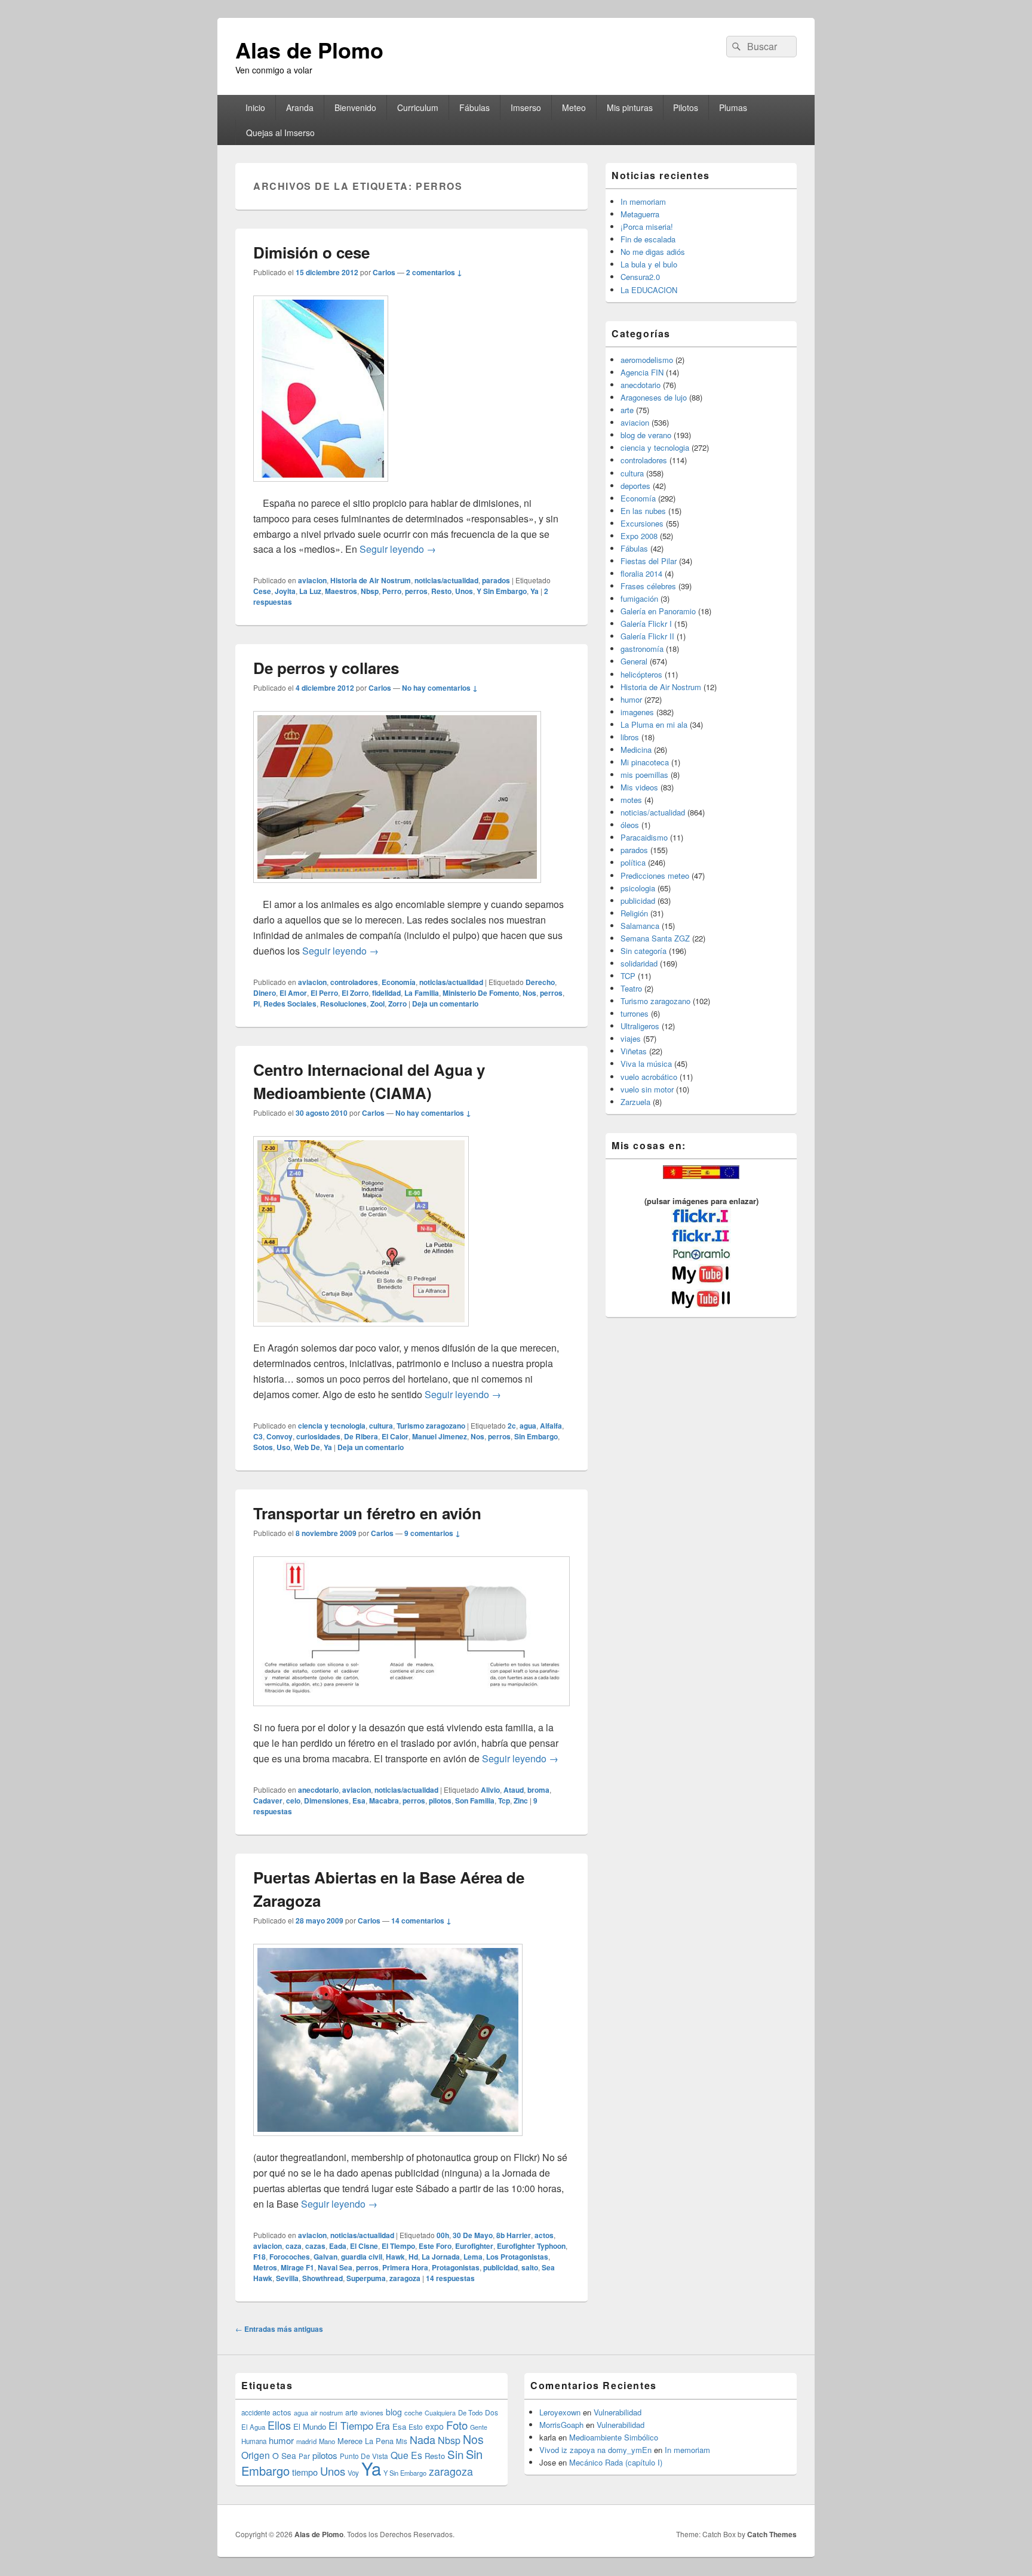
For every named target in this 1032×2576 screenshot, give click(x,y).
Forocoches (290, 2257)
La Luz (310, 591)
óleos (630, 825)
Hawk (395, 2257)
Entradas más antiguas (279, 2329)
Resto (441, 591)
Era (383, 2426)
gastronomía (642, 649)
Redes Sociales (290, 1004)
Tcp (504, 1801)
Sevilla (287, 2278)
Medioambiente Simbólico (614, 2437)
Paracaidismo (644, 837)
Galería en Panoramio (658, 611)
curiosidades (318, 1436)
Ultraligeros (640, 1026)
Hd (413, 2257)
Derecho (540, 982)
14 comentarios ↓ (421, 1921)
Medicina (636, 750)
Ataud (514, 1790)
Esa (359, 1801)
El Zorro (355, 993)
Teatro (631, 988)
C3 (258, 1436)
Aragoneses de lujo (654, 397)
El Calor (395, 1436)
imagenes (637, 712)
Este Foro (435, 2246)
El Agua (253, 2427)
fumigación (639, 598)
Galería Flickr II (647, 636)
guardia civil (362, 2257)
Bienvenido (355, 107)
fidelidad (386, 993)
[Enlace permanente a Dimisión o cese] (321, 487)
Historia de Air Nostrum (371, 580)
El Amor (293, 993)
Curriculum (418, 107)
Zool (377, 1004)
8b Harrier (514, 2235)
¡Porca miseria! (647, 227)
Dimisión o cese (311, 252)
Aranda (300, 107)
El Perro (324, 993)
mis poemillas (644, 775)
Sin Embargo (536, 1436)
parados (496, 580)
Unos (464, 591)
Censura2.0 (640, 277)
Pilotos (686, 107)
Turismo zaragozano (431, 1426)
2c (512, 1426)
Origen (256, 2455)
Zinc (521, 1801)
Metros (265, 2267)
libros (630, 737)
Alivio (490, 1790)
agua (528, 1426)
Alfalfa (551, 1426)
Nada (423, 2439)
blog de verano (646, 435)
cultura (381, 1426)
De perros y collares (326, 668)
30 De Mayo (473, 2235)
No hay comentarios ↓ (440, 688)
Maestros (341, 591)
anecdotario (318, 1790)
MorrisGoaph (561, 2425)
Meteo (574, 107)
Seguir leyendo (398, 549)
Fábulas (474, 107)
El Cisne (364, 2246)
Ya (535, 591)
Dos (492, 2412)
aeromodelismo (647, 360)
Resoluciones (343, 1004)
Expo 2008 (639, 536)
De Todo (470, 2412)
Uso (283, 1447)
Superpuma (366, 2278)
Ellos (279, 2425)
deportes (635, 486)
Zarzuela (635, 1102)
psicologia (638, 888)
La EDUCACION (649, 290)
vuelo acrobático (649, 1077)
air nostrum (327, 2412)
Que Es (406, 2455)
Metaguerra (640, 214)
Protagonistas (456, 2267)
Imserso (526, 107)
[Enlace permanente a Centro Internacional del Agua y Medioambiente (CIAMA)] (361, 1332)
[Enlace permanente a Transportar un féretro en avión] (411, 1712)
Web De (307, 1447)
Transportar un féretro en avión (367, 1513)
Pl (257, 1004)
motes (631, 800)
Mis (402, 2441)
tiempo (305, 2472)
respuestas (450, 2278)
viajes (631, 1038)
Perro (392, 591)
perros (416, 591)
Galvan (325, 2257)
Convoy (279, 1436)
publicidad (500, 2267)
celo (293, 1801)
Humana (254, 2441)
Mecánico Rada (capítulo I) (616, 2462)
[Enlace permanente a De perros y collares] (397, 889)
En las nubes (643, 511)
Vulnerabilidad (618, 2412)
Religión (634, 913)
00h (443, 2235)
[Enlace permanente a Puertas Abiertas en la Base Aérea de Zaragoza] (388, 2142)
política (633, 862)
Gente (479, 2427)
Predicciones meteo (655, 875)
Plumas (733, 107)
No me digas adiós (653, 252)
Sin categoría (644, 951)
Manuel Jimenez (440, 1436)
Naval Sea (335, 2267)
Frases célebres (648, 586)
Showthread (322, 2278)
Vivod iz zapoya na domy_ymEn (595, 2450)
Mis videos (639, 787)
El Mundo (310, 2426)
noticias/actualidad (446, 580)
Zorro (397, 1004)
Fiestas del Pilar (649, 561)
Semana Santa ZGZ (655, 938)
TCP (628, 976)
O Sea (284, 2455)
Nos (529, 993)
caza (294, 2246)
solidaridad (639, 963)
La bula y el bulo (649, 264)
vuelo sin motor (647, 1089)
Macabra (384, 1801)
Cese (262, 591)
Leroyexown (560, 2412)
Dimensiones (326, 1801)
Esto (416, 2426)
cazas (315, 2246)
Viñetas (634, 1051)
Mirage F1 (297, 2267)
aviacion (312, 580)
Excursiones (642, 523)
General (634, 661)
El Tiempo (398, 2246)
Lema (473, 2257)
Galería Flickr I (646, 624)
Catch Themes (772, 2534)
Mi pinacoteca (645, 762)
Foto (457, 2425)
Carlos (384, 272)
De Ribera (361, 1436)
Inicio (255, 107)
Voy (353, 2473)
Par (304, 2456)
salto (530, 2267)
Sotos (263, 1447)
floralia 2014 (641, 573)
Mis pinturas (630, 107)
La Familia (422, 993)
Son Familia (475, 1801)
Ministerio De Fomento (481, 993)
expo (434, 2426)
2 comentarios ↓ (434, 272)
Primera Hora (405, 2267)
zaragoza (405, 2278)
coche (413, 2412)
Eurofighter (474, 2246)
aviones (372, 2412)
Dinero (265, 993)
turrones (635, 1013)
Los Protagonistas (517, 2257)
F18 (259, 2257)
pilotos (440, 1801)
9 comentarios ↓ (432, 1533)
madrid (306, 2441)
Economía (399, 982)
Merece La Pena (365, 2441)
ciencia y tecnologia (332, 1426)
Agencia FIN (642, 372)
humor (631, 699)
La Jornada (441, 2257)
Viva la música (646, 1064)
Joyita (285, 591)
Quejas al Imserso (280, 133)
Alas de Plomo (309, 50)
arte (627, 410)
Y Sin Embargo (502, 591)
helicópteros (641, 674)
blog (394, 2412)
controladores (354, 982)
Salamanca (640, 926)
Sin (455, 2454)
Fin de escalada (648, 239)
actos (544, 2235)
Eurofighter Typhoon (531, 2246)
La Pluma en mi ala (654, 724)
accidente (256, 2412)
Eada (338, 2246)
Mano (327, 2441)
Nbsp (370, 591)
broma (538, 1790)
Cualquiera (440, 2412)
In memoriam (643, 201)
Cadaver (268, 1801)
